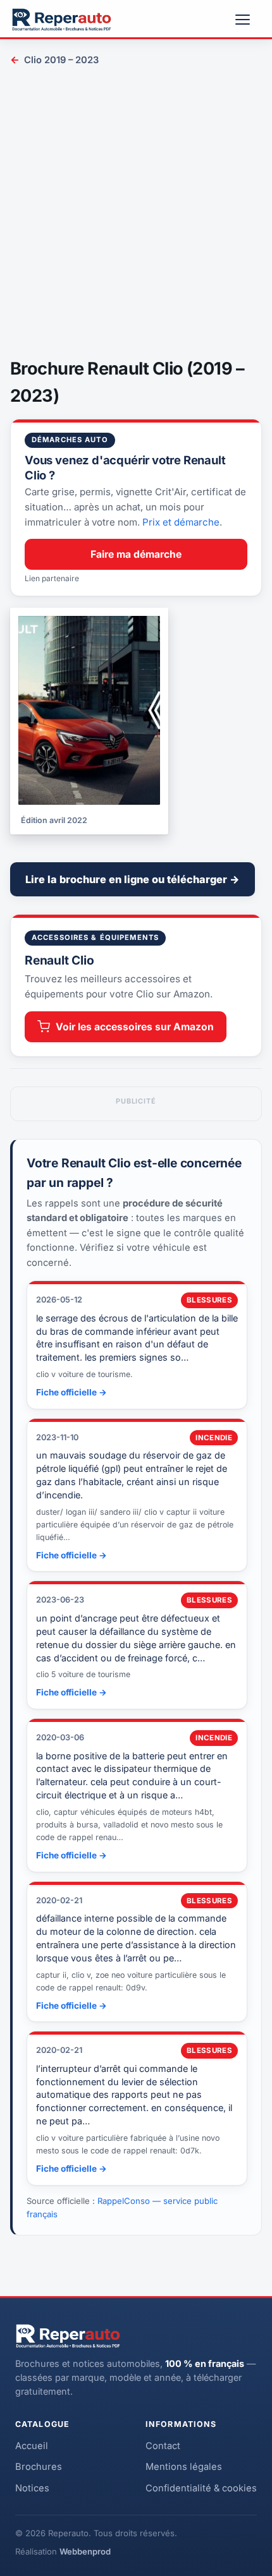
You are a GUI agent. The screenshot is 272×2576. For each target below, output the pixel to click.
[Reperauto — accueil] (62, 20)
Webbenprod (85, 2551)
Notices (32, 2488)
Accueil (32, 2446)
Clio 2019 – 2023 (54, 60)
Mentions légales (184, 2467)
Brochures (39, 2467)
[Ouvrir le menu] (248, 20)
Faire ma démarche (136, 554)
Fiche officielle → (71, 1392)
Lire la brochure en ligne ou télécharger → (133, 879)
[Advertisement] (136, 214)
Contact (163, 2446)
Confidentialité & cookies (201, 2488)
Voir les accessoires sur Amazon (135, 1027)
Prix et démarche (181, 522)
